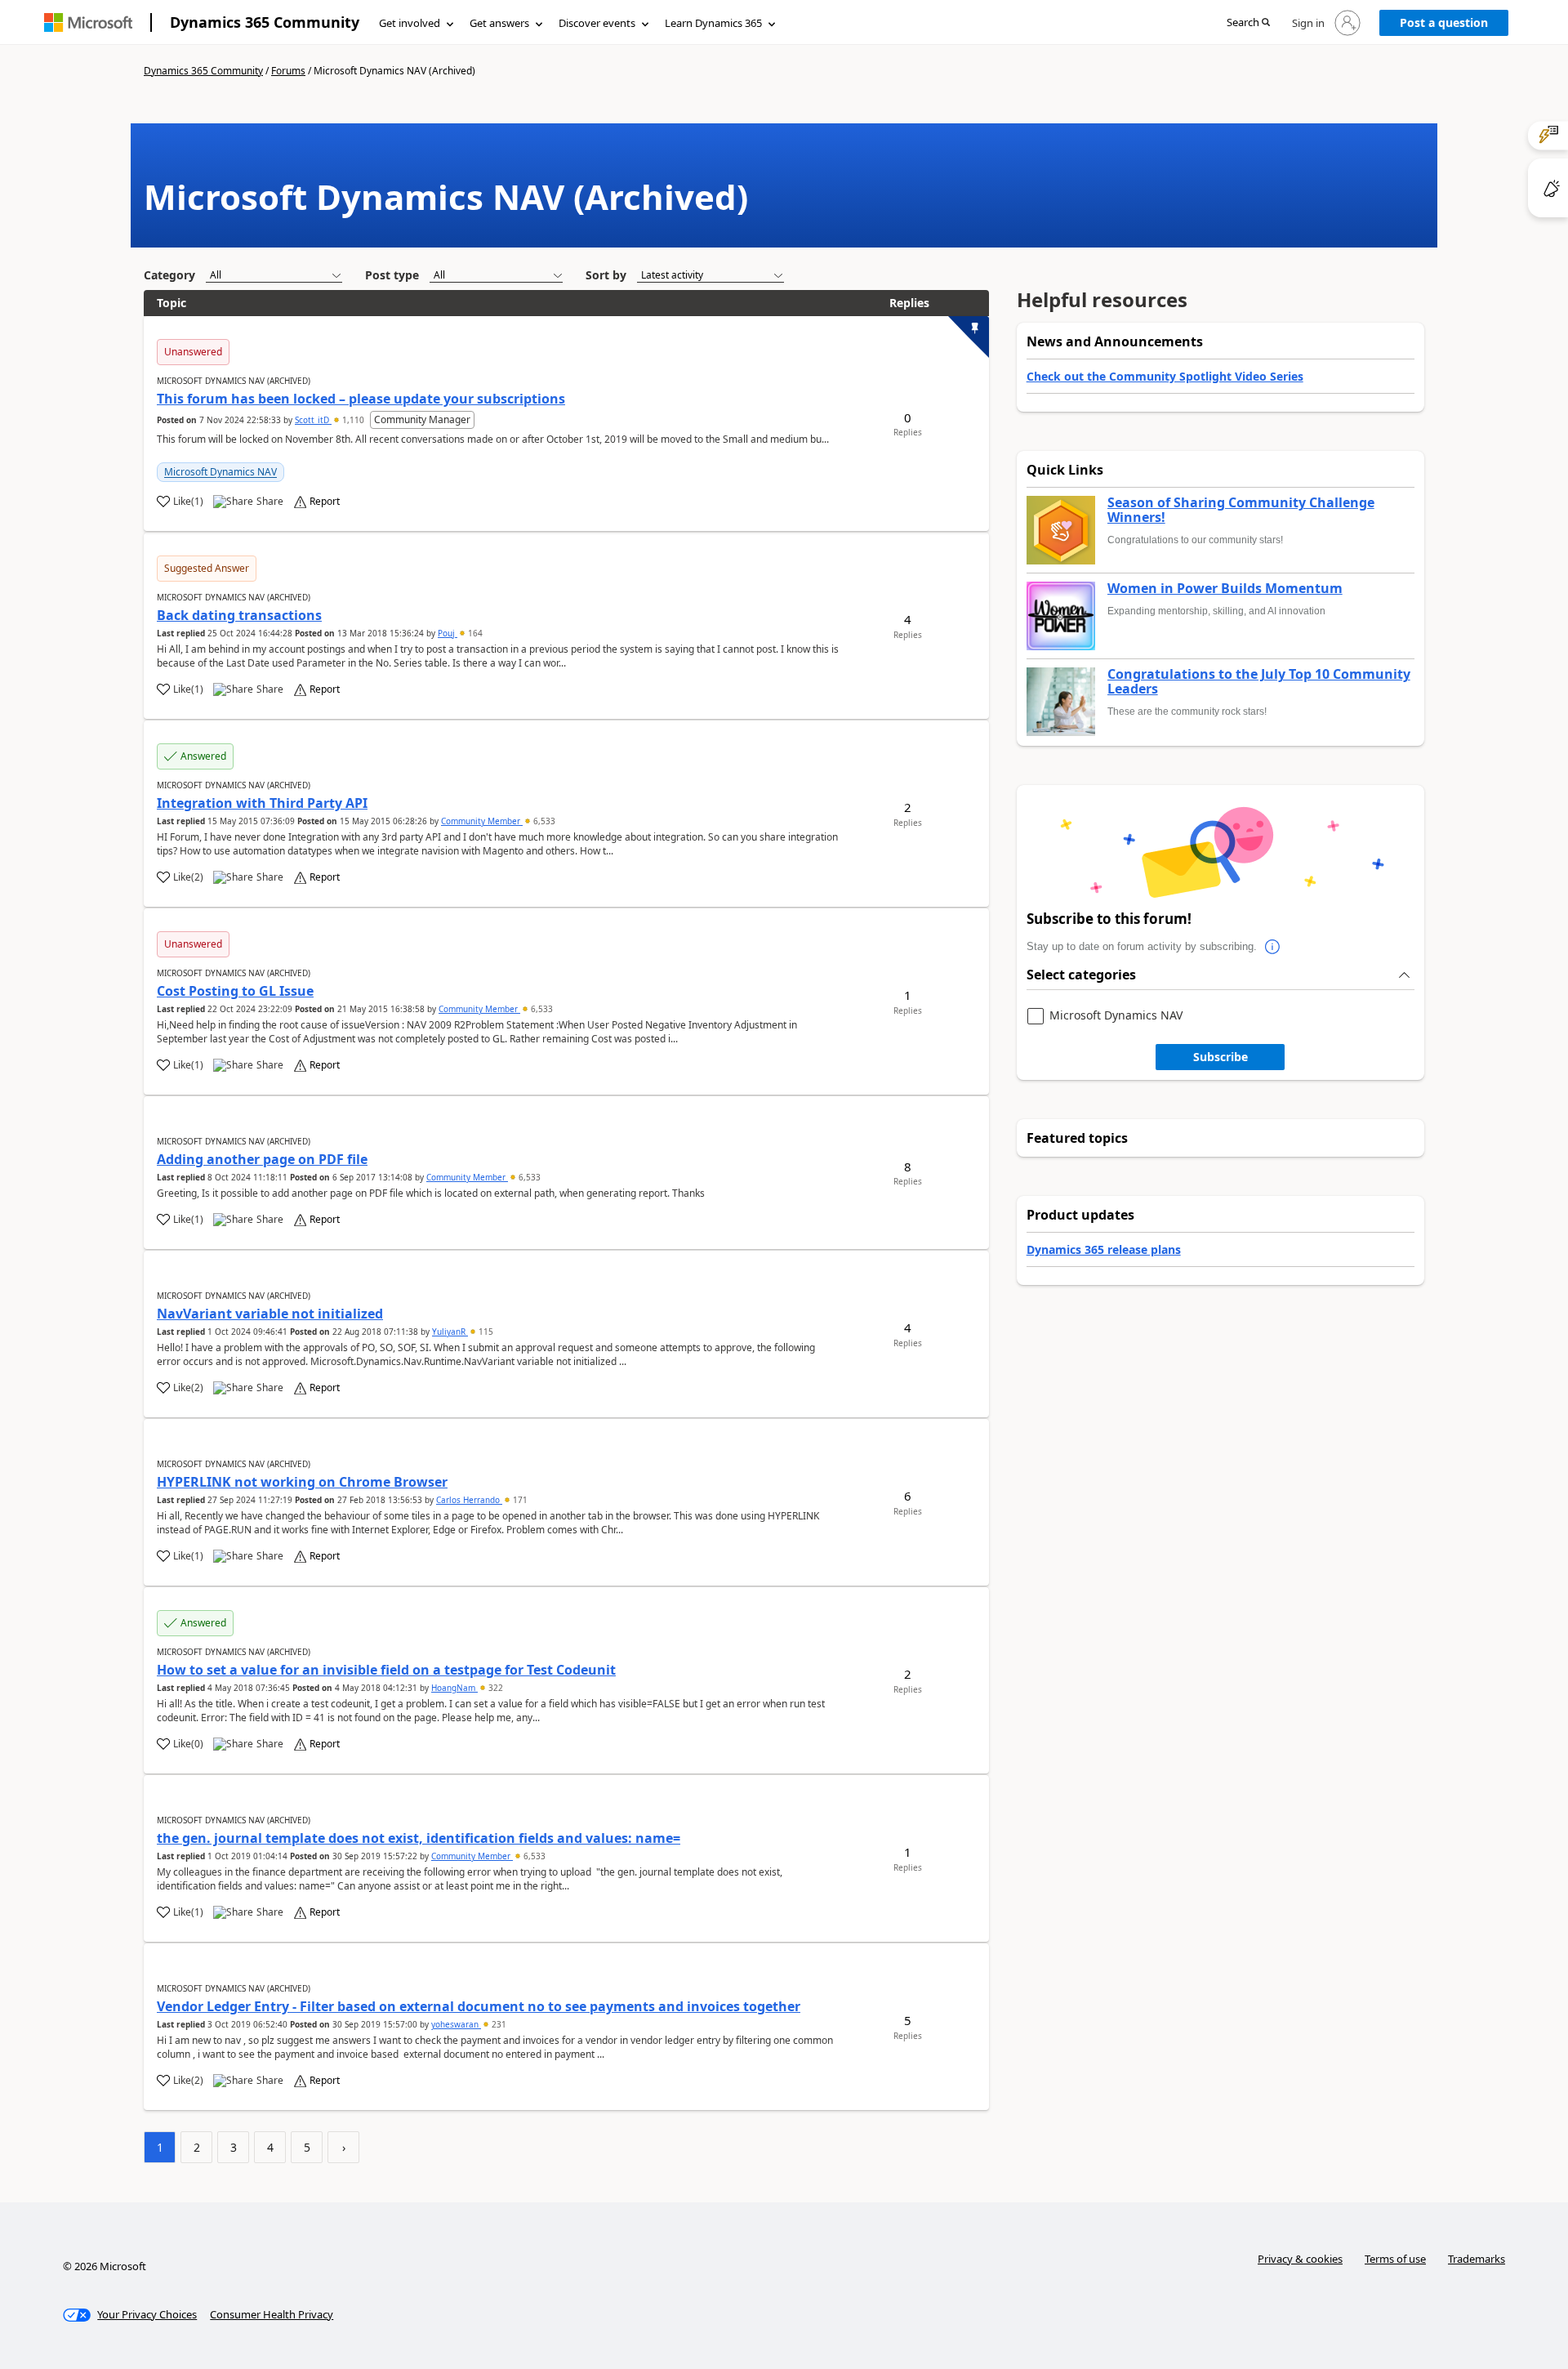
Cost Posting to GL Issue (235, 991)
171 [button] (519, 1500)
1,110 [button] (353, 420)
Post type (392, 275)
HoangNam (454, 1688)
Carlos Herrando (469, 1500)
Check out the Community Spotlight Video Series (1165, 376)
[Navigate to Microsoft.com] (88, 22)
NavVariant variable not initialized (270, 1314)
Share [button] (270, 502)
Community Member (482, 821)
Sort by (606, 275)
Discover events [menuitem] (597, 23)
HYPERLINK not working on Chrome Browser (302, 1482)
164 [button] (474, 633)
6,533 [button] (543, 821)
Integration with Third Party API (262, 803)
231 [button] (498, 2024)
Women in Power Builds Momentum (1225, 589)
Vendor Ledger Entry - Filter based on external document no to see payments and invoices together (479, 2006)
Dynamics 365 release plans (1104, 1249)
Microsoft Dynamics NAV (220, 472)
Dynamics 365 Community (265, 22)
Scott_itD (313, 420)
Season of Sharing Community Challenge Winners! (1241, 510)
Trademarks (1477, 2259)
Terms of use (1395, 2259)
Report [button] (325, 502)
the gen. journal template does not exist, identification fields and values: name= (419, 1838)
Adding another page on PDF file (262, 1159)
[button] (1248, 23)
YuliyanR (450, 1332)
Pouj (448, 633)
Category (169, 275)
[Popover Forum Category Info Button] (1273, 947)
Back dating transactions (239, 615)
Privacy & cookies (1300, 2259)
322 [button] (494, 1688)
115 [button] (485, 1332)
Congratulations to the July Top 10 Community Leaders (1259, 682)
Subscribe (1221, 1057)
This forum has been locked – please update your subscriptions (361, 399)
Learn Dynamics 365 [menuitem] (713, 23)
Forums (288, 71)
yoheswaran (456, 2024)
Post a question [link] (1444, 22)
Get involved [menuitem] (410, 23)
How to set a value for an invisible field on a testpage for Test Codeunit (386, 1670)
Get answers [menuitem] (499, 23)
